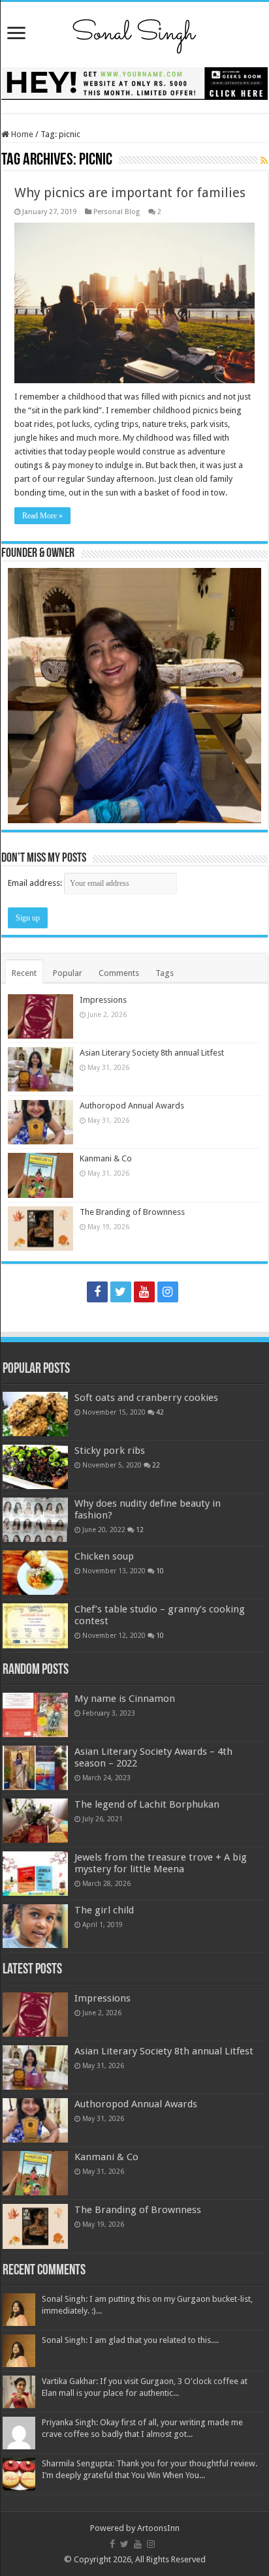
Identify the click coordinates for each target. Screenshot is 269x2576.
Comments (119, 973)
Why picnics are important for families (130, 193)
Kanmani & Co (106, 1158)
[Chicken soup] (35, 1573)
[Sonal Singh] (134, 32)
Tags (165, 973)
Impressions (103, 1000)
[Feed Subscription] (264, 161)
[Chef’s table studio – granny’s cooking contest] (35, 1626)
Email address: (36, 883)
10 (160, 1571)
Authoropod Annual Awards (132, 1106)
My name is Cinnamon (125, 1699)
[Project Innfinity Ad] (134, 83)
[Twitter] (121, 1292)
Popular (68, 973)
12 (140, 1530)
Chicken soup (104, 1556)
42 (160, 1412)
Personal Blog (117, 212)
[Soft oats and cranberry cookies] (35, 1414)
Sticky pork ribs (110, 1451)
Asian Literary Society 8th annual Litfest (152, 1053)
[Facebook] (97, 1292)
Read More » (42, 516)
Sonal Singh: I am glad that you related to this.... (130, 2340)
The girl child (104, 1910)
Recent (24, 973)
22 (156, 1465)
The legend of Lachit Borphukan (147, 1804)
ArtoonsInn (158, 2528)
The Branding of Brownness (132, 1212)
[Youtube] (144, 1292)
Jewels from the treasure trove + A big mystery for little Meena (161, 1863)
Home (21, 134)
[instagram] (168, 1292)
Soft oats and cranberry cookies (146, 1398)
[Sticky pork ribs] (35, 1467)
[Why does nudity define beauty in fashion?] (35, 1520)
